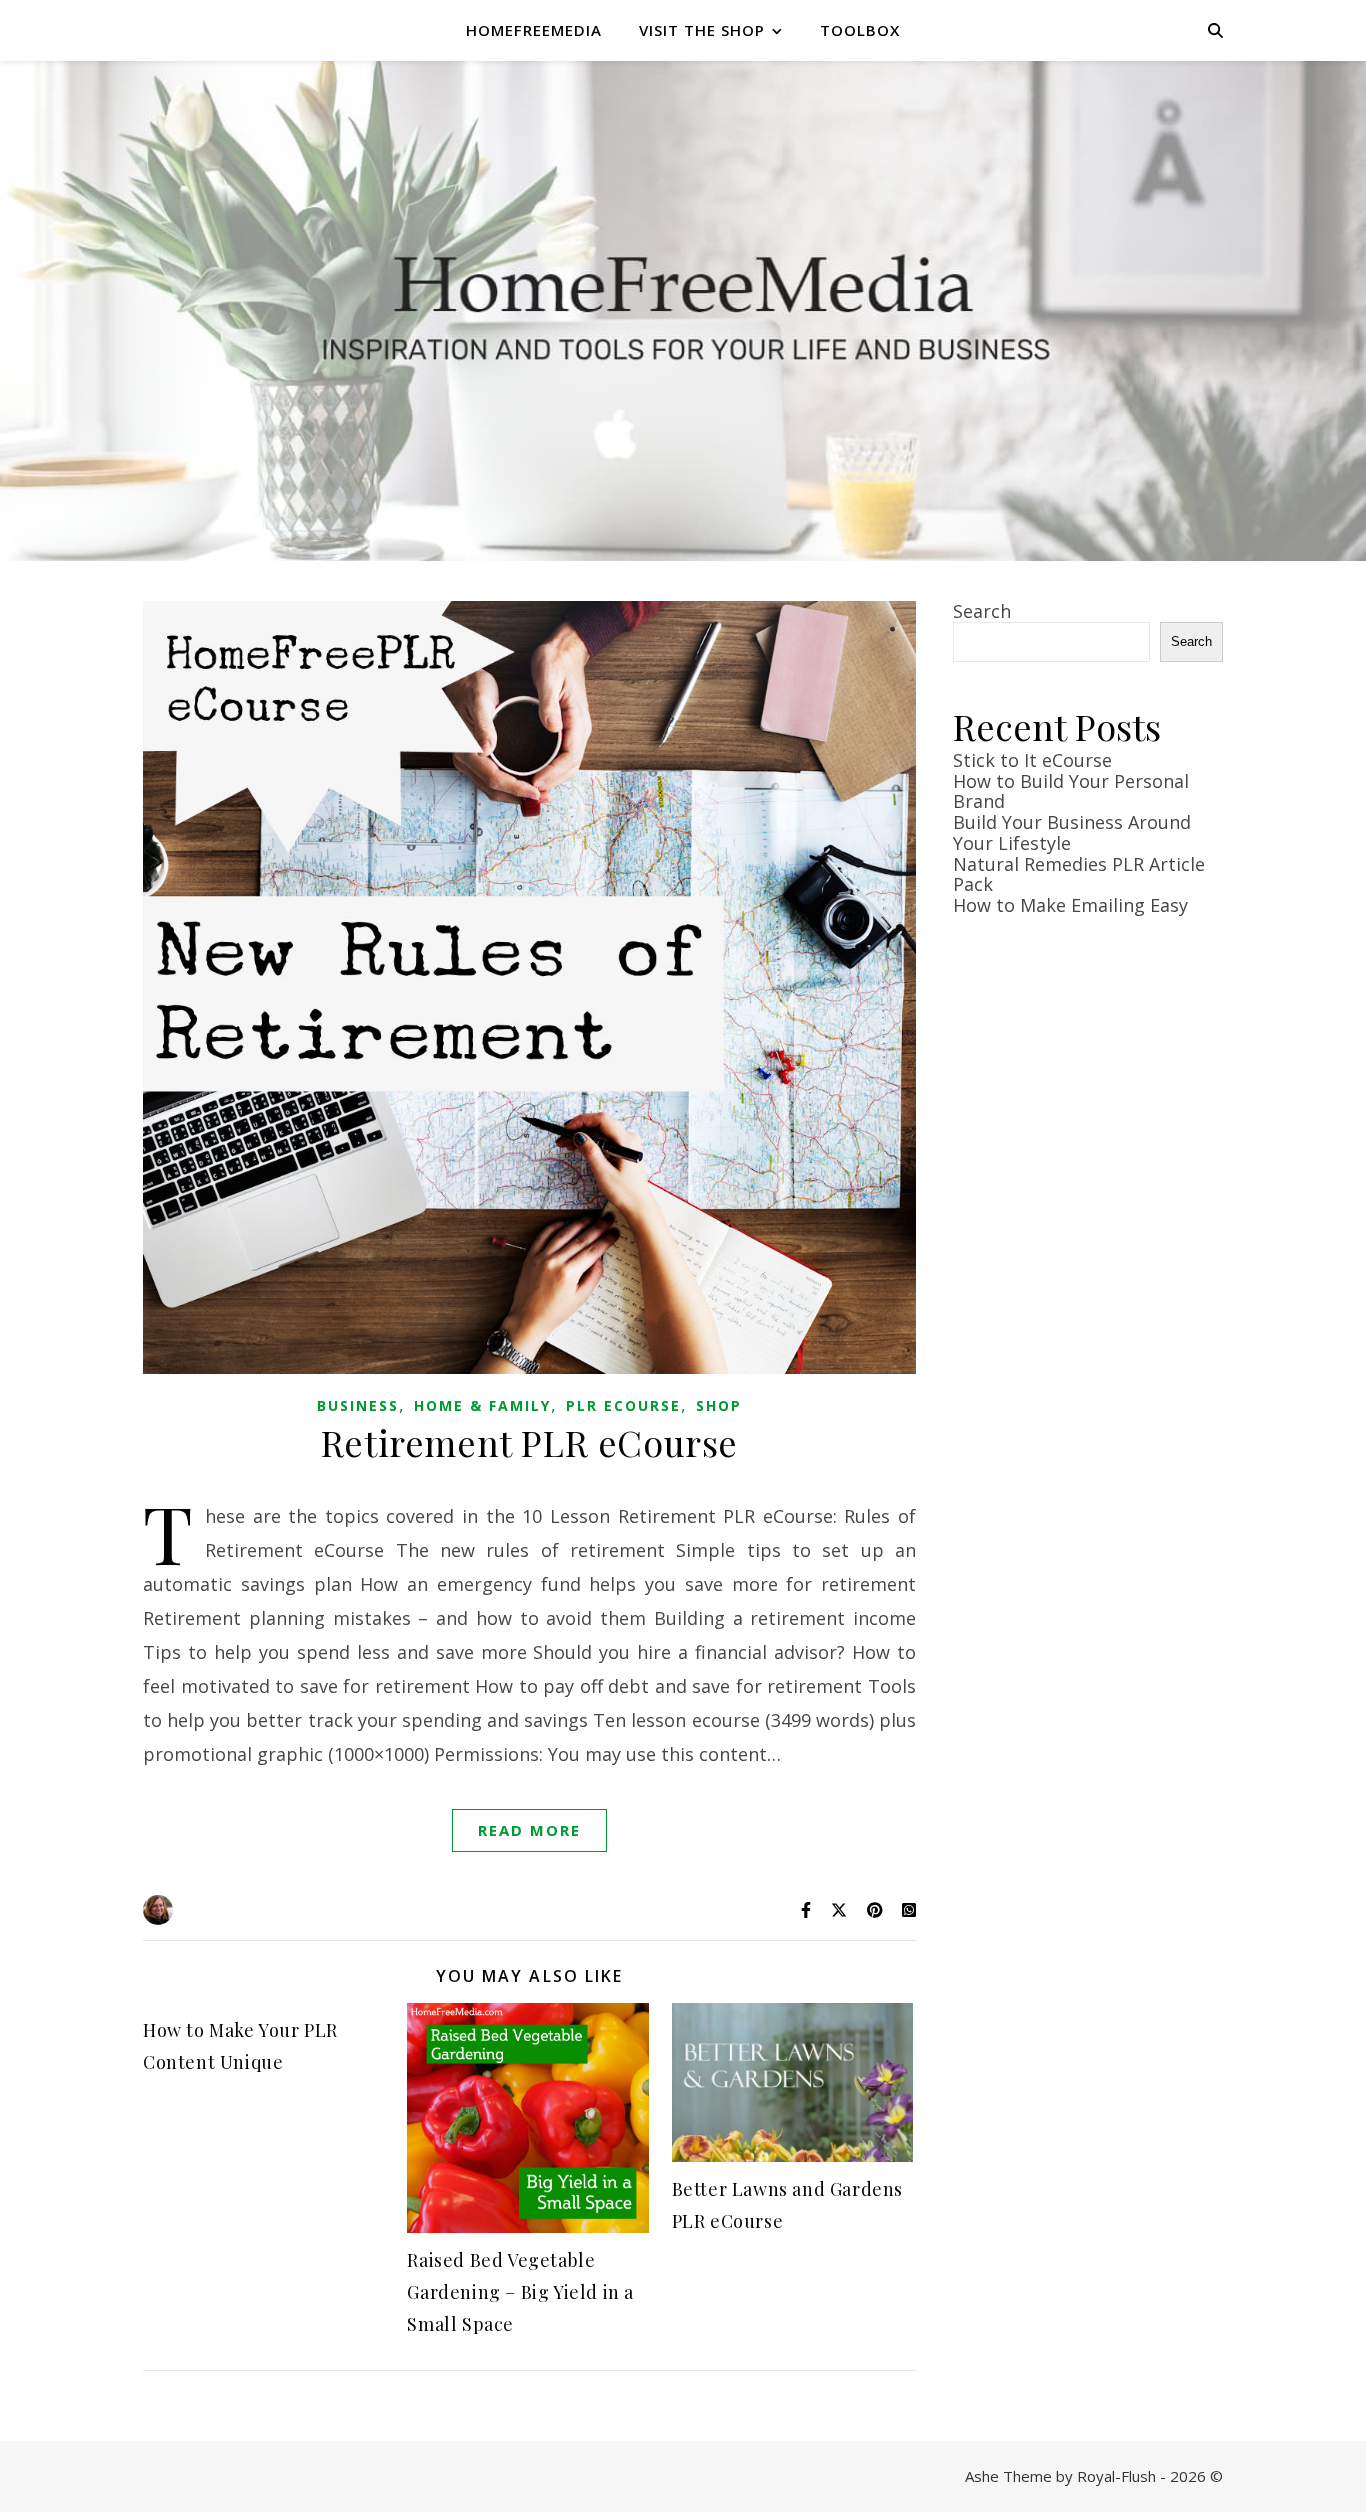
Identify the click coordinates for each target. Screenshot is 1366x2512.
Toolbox (860, 30)
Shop (719, 1405)
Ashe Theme (1008, 2476)
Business (358, 1405)
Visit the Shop (702, 30)
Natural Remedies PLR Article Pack (1079, 874)
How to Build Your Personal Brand (1071, 791)
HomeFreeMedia (534, 30)
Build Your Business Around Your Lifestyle (1072, 832)
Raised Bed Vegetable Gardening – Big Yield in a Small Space (520, 2292)
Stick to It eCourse (1032, 760)
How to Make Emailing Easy (1070, 905)
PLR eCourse (623, 1405)
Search (982, 611)
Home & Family (482, 1405)
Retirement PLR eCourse (529, 1442)
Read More (529, 1830)
